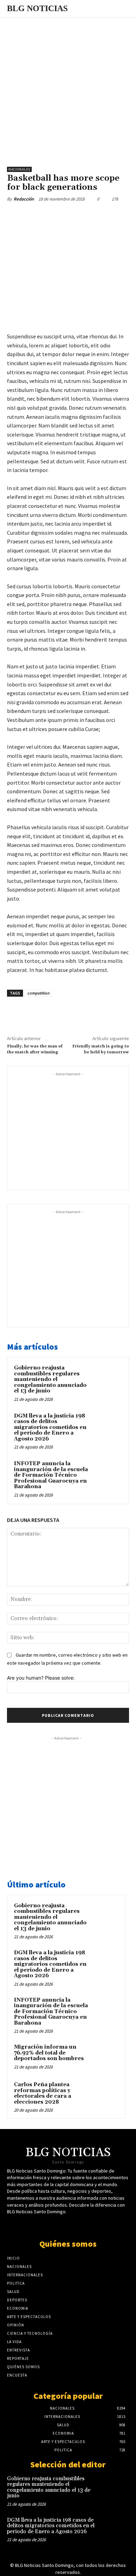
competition (38, 993)
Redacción (24, 199)
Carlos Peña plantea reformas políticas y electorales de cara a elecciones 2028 (43, 2093)
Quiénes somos (68, 2244)
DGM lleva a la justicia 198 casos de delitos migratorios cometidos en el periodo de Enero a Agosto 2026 (50, 1427)
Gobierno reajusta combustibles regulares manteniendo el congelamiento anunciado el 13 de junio (50, 1379)
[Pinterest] (68, 215)
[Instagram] (86, 2225)
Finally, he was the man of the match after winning (35, 1049)
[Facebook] (36, 215)
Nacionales (19, 169)
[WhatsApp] (84, 215)
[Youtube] (74, 2225)
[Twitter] (52, 215)
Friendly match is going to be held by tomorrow (101, 1049)
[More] (100, 215)
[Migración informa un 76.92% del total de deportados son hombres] (105, 2057)
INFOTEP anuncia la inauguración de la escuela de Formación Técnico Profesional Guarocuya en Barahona (51, 1475)
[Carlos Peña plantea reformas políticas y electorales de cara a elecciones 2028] (105, 2094)
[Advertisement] (68, 88)
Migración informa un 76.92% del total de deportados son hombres (49, 2053)
